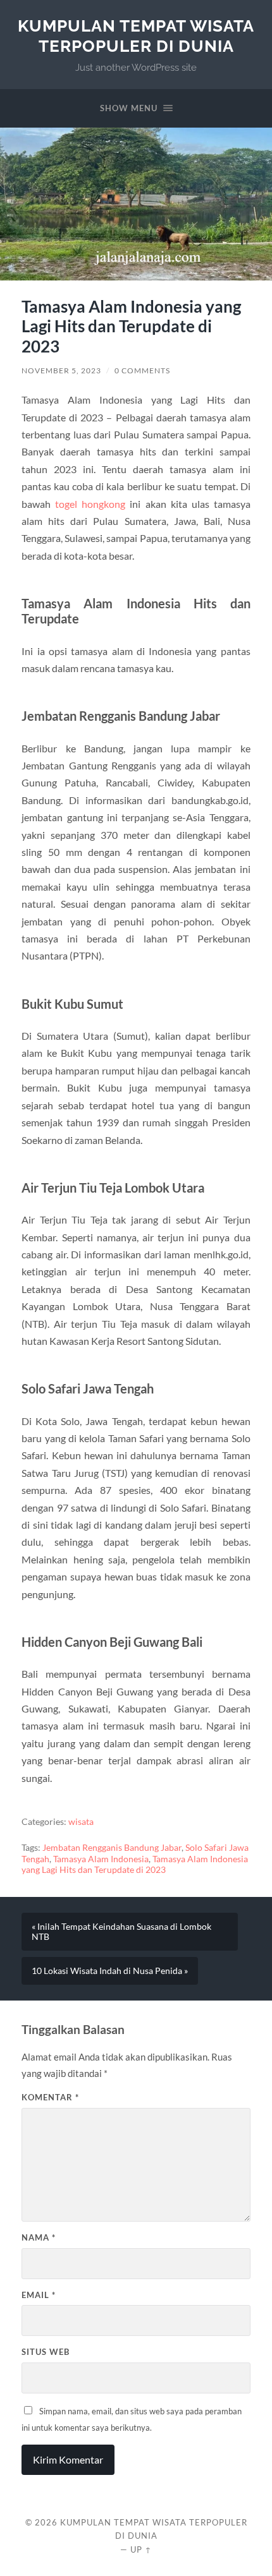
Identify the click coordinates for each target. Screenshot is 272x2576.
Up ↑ (141, 2549)
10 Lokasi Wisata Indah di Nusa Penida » (110, 1971)
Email (39, 2295)
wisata (81, 1822)
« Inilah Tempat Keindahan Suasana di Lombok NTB (121, 1932)
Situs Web (46, 2352)
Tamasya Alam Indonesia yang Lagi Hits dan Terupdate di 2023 (135, 1865)
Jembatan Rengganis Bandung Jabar (112, 1848)
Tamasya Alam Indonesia (101, 1859)
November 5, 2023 (61, 370)
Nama (39, 2237)
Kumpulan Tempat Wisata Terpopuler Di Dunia (136, 36)
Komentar (50, 2097)
